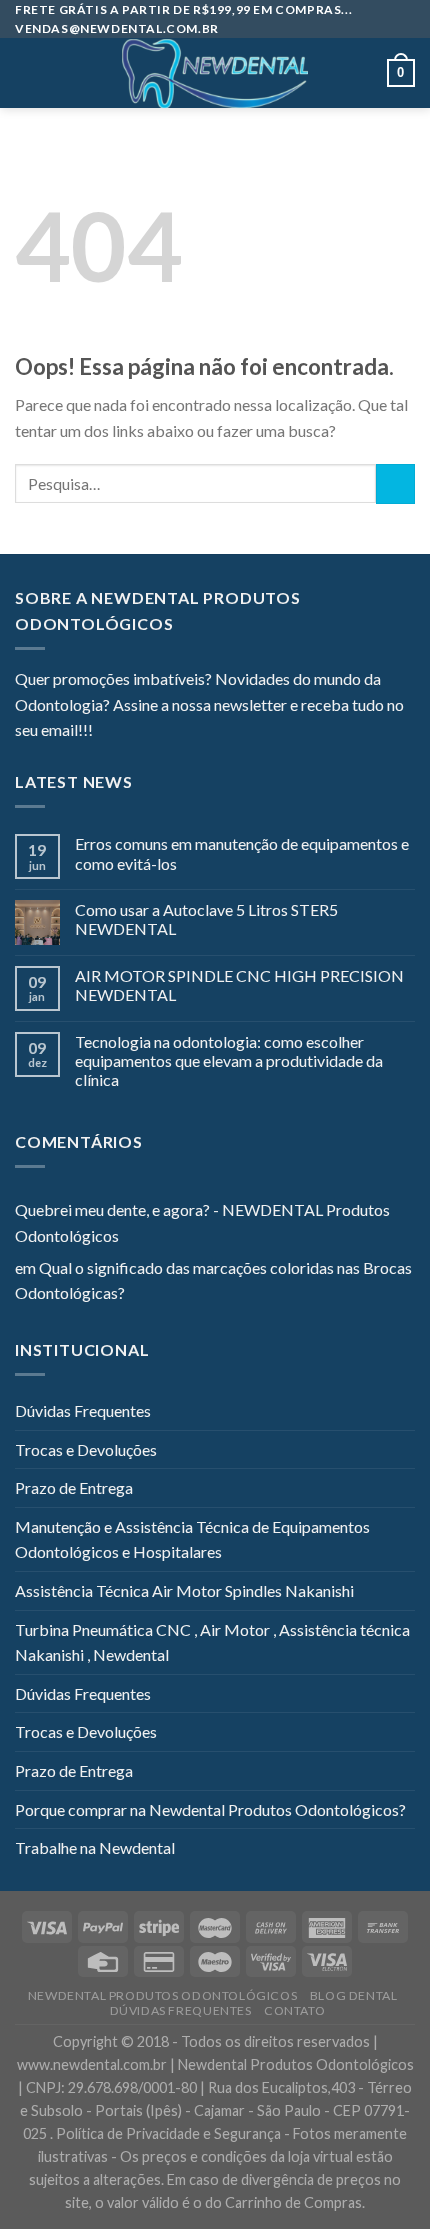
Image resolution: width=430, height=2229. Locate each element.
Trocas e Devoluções (86, 1449)
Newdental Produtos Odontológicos (163, 1995)
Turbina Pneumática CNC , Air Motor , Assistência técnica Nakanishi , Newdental (212, 1642)
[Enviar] (395, 483)
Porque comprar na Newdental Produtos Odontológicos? (210, 1809)
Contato (294, 2010)
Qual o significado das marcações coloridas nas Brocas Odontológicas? (213, 1280)
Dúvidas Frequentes (83, 1410)
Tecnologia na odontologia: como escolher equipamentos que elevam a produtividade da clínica (229, 1060)
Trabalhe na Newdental (95, 1847)
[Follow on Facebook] (108, 732)
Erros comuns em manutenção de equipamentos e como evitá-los (242, 853)
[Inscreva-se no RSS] (230, 732)
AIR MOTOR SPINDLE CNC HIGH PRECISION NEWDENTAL (239, 985)
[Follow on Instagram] (133, 732)
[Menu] (27, 73)
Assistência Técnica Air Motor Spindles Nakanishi (184, 1590)
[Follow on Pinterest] (206, 732)
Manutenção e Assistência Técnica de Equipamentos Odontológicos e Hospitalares (192, 1539)
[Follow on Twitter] (157, 732)
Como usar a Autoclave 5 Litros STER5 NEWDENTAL (206, 919)
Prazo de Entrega (74, 1487)
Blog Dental (354, 1995)
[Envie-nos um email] (181, 732)
